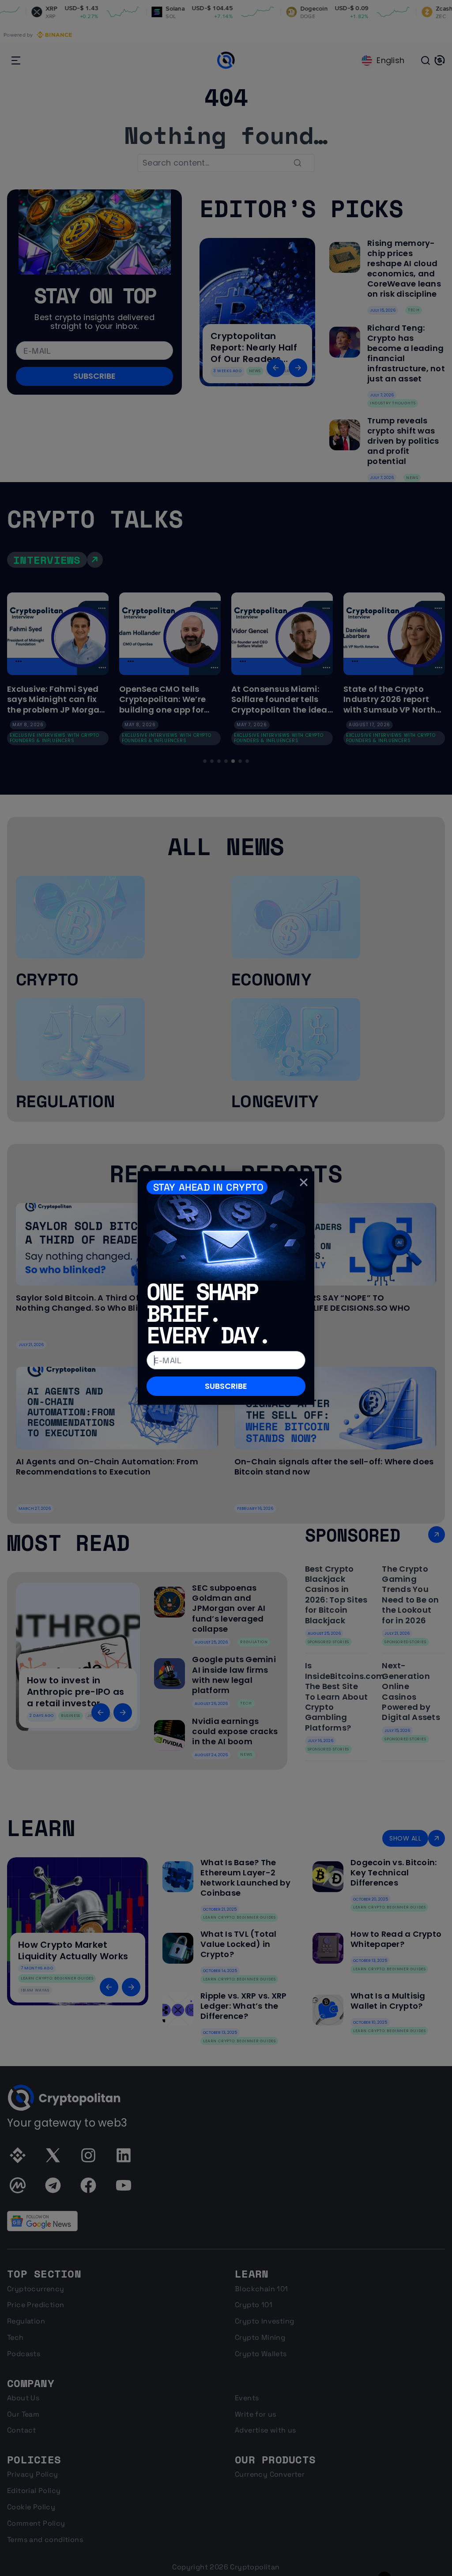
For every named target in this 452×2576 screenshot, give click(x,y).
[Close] (304, 1182)
